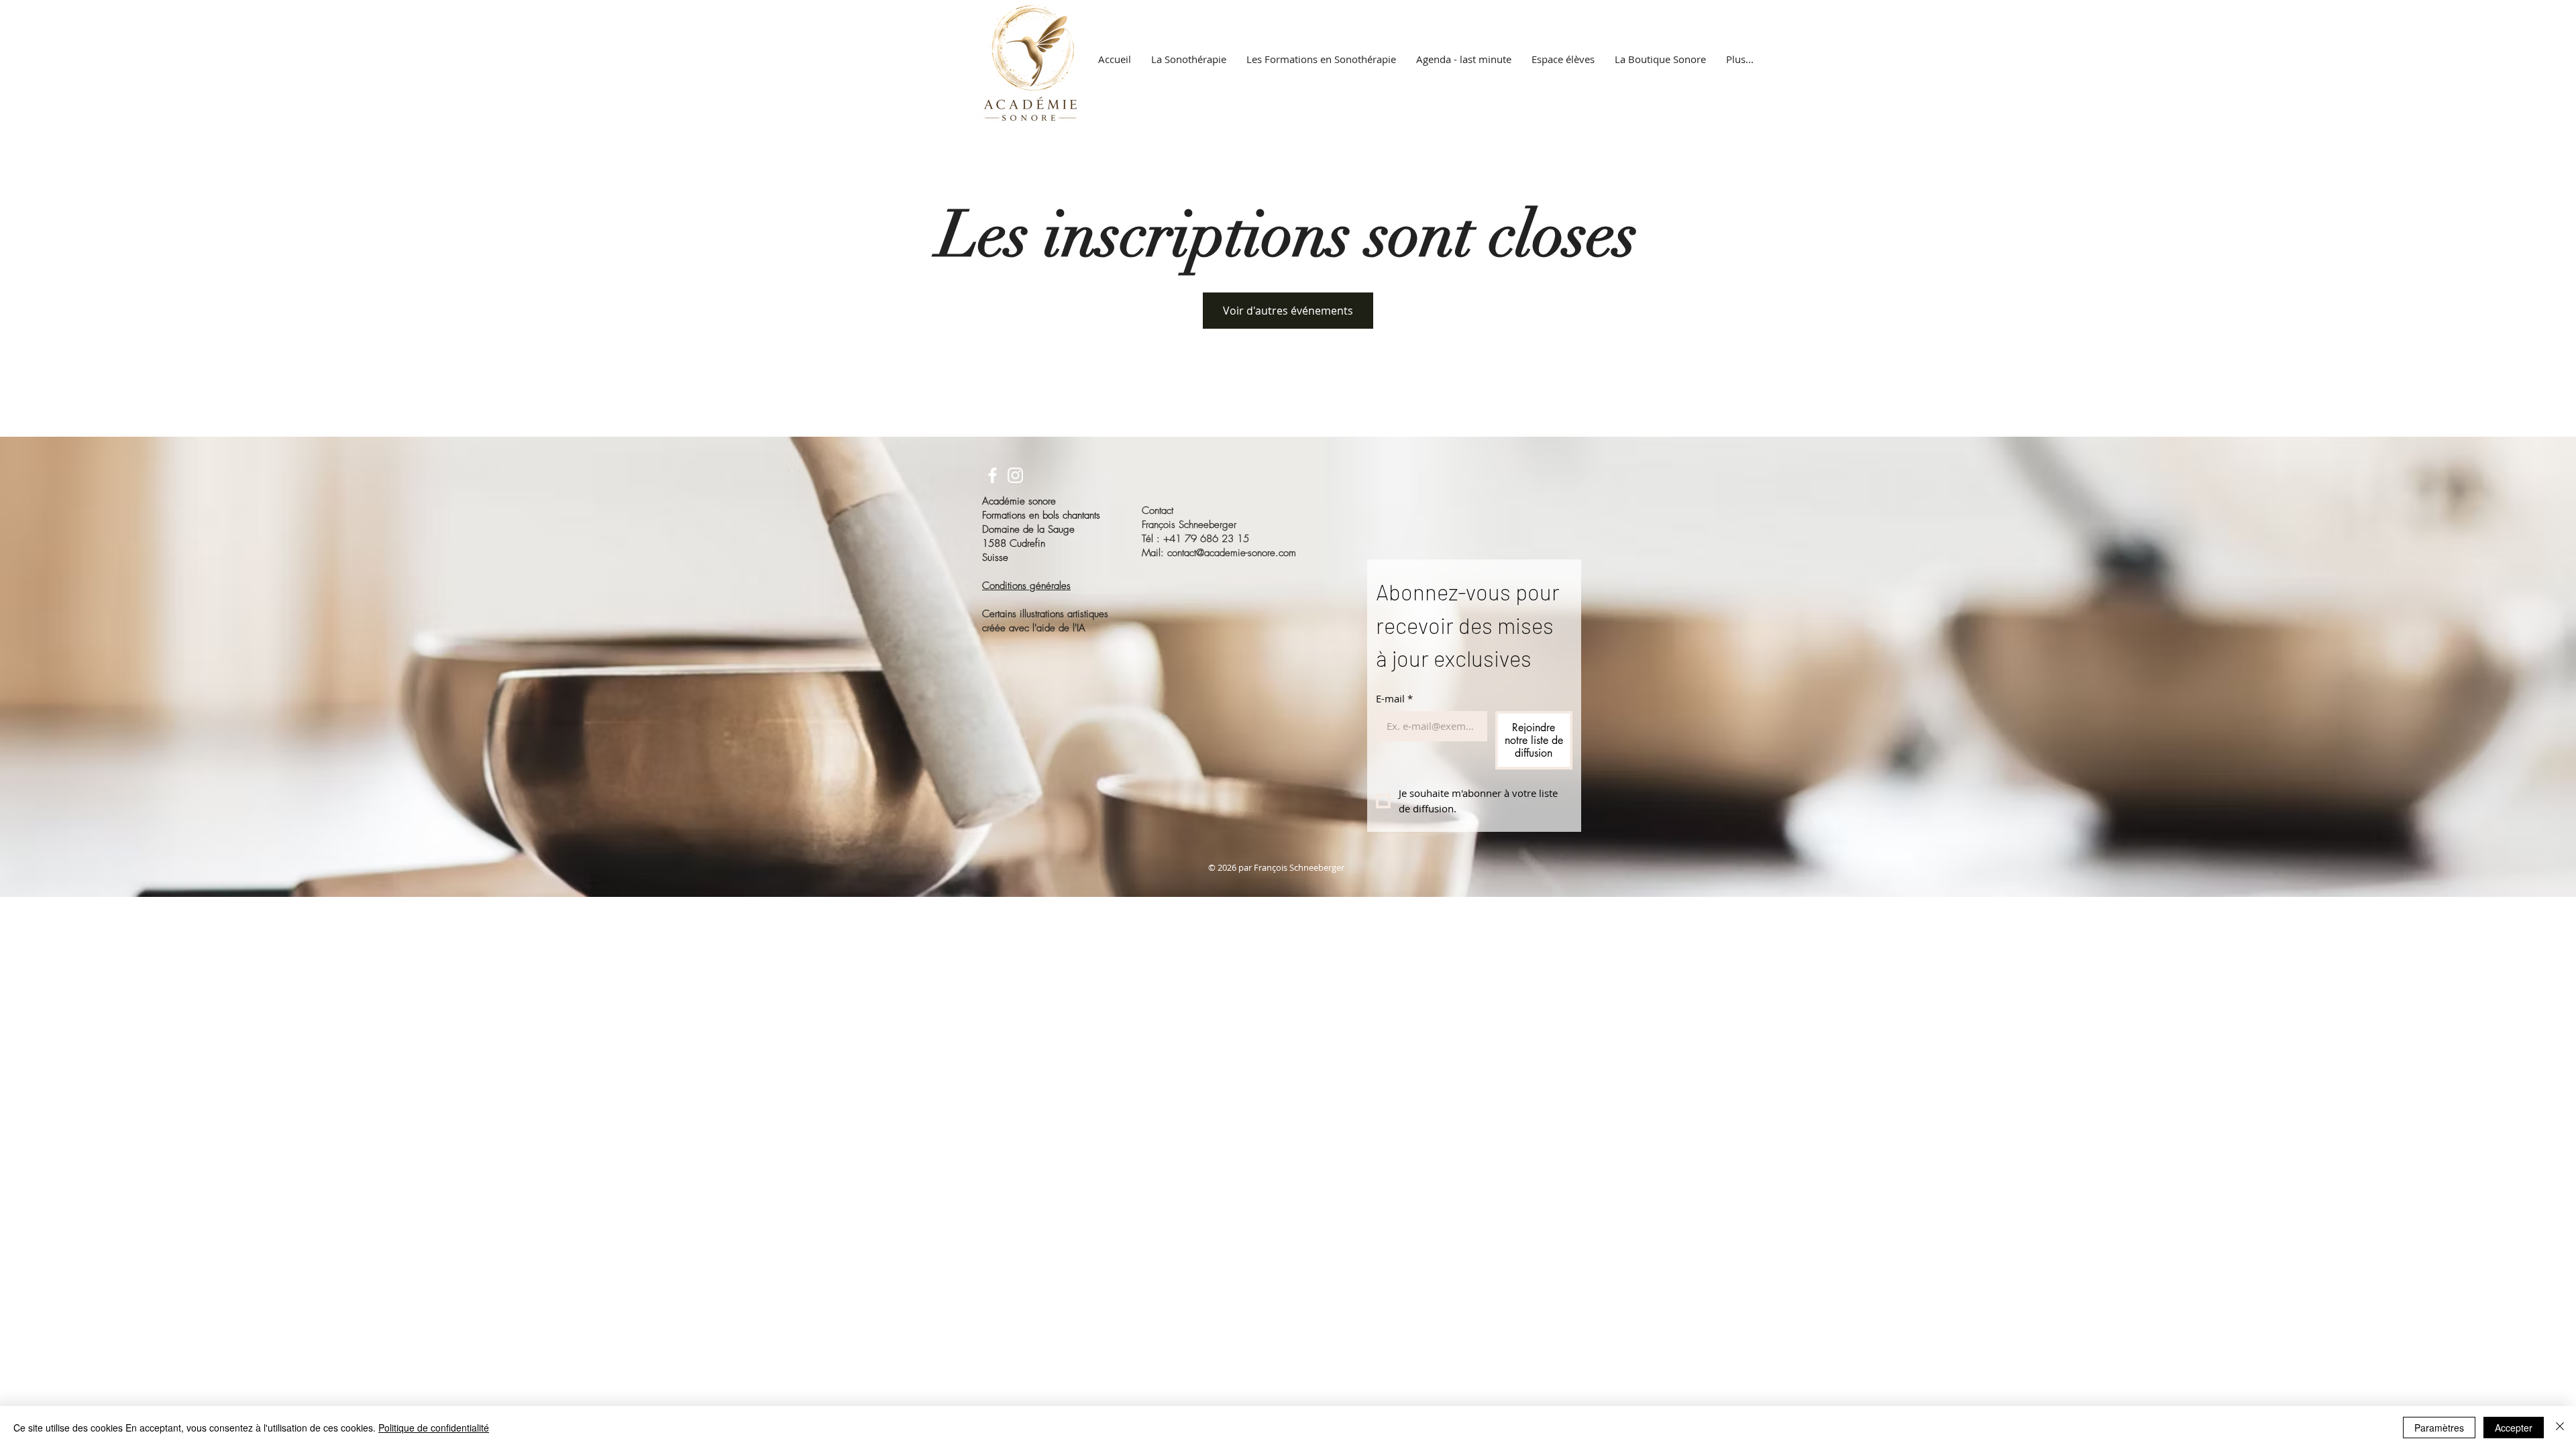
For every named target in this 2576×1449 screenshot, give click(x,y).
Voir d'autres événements (1288, 311)
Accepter (2514, 1428)
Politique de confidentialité (434, 1428)
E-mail (1394, 698)
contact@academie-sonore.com (1232, 553)
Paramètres (2439, 1428)
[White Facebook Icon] (992, 475)
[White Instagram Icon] (1015, 475)
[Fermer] (2560, 1428)
